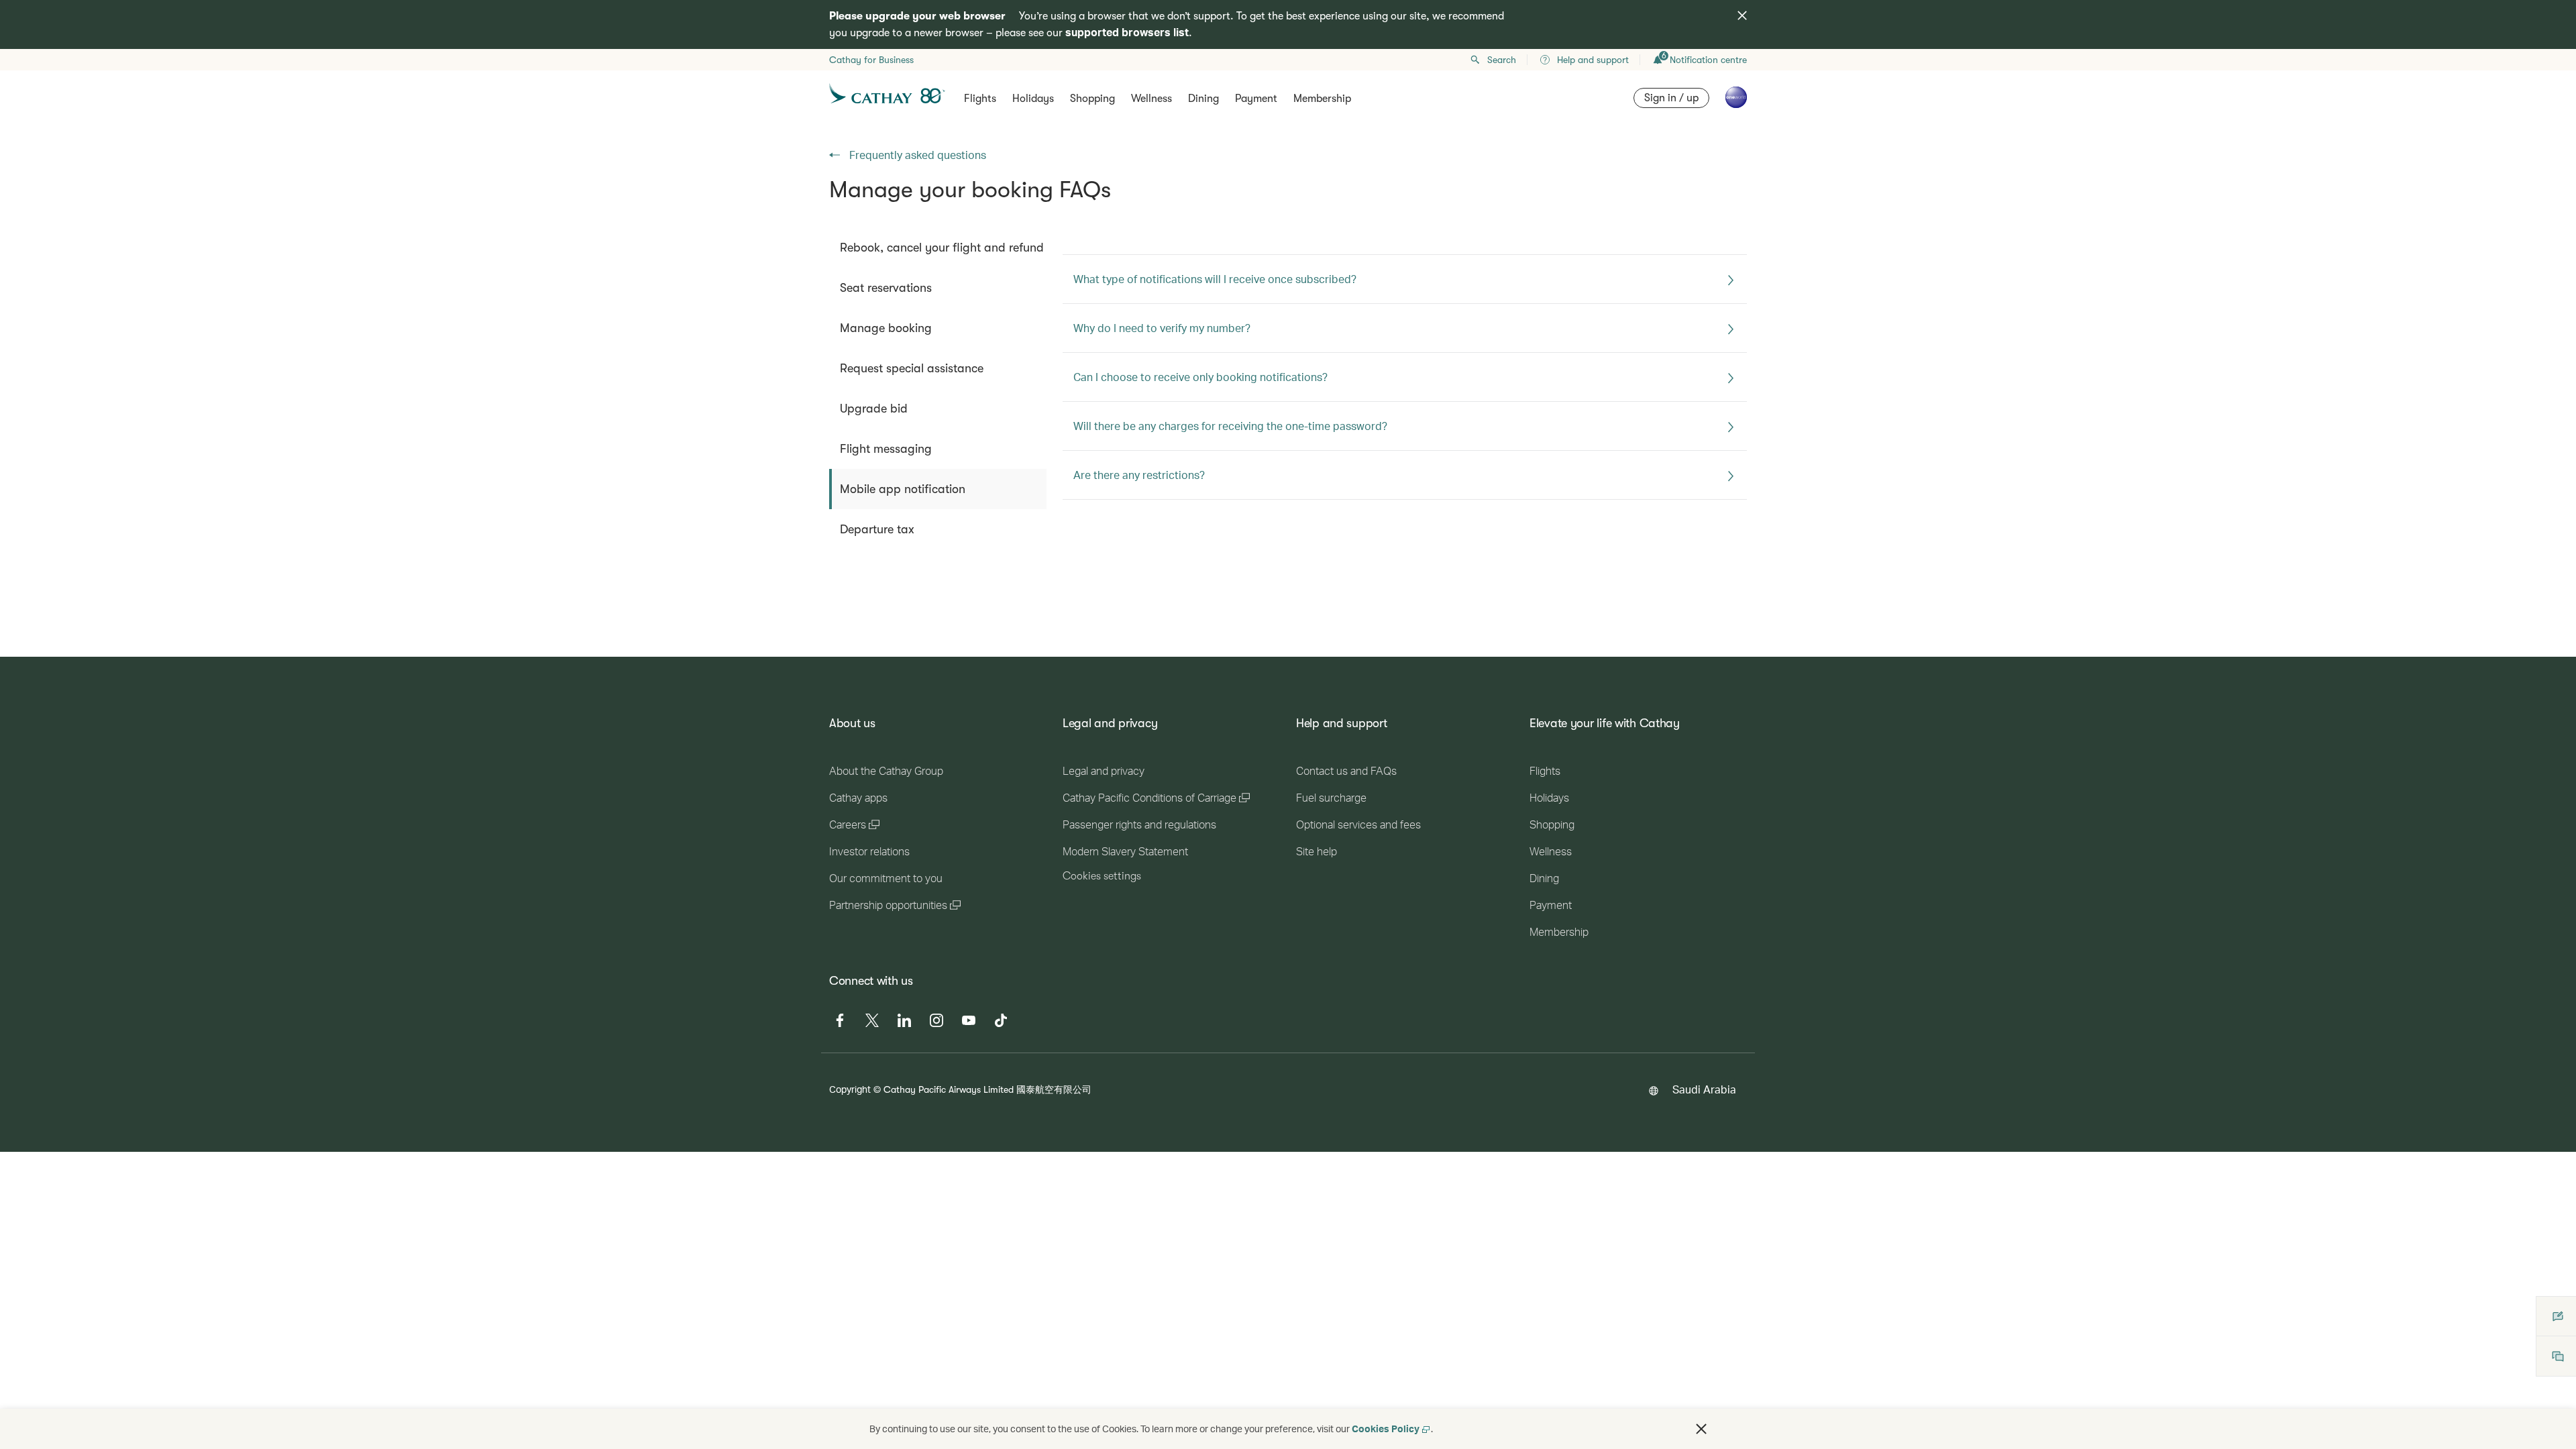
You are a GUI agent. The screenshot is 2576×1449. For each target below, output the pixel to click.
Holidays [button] (1033, 99)
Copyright (850, 1089)
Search (1502, 60)
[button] (1701, 1429)
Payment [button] (1256, 99)
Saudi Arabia (1704, 1089)
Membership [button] (1322, 99)
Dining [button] (1203, 99)
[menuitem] (938, 248)
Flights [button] (980, 99)
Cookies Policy (1386, 1429)
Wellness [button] (1151, 99)
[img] (1742, 15)
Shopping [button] (1092, 99)
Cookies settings (1102, 876)
